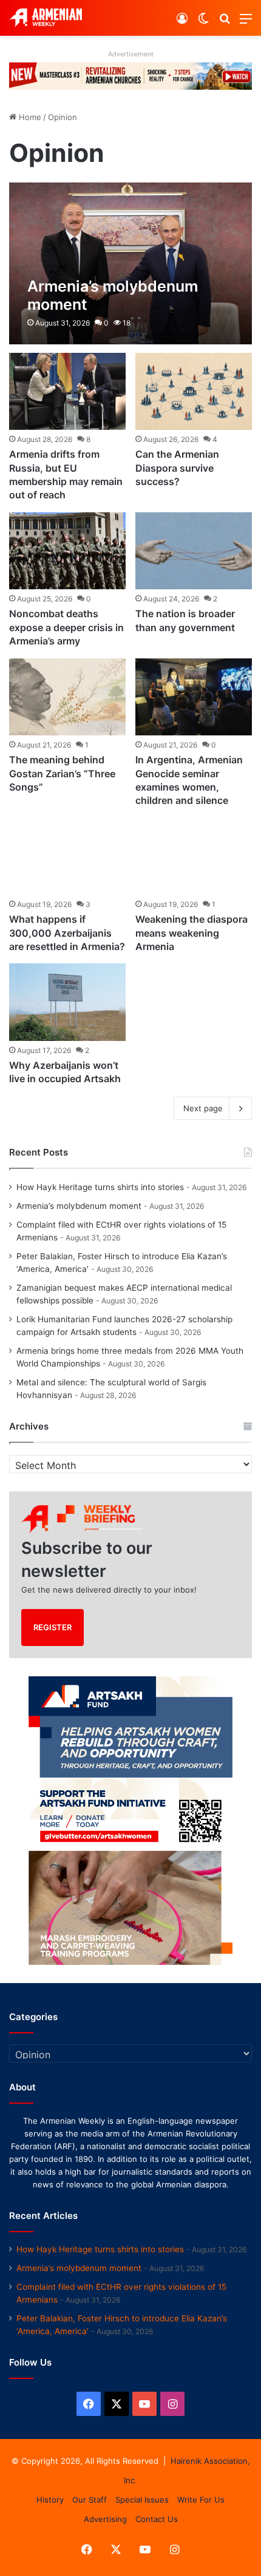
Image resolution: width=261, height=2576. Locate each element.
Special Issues (142, 2500)
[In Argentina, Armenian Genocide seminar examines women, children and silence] (193, 697)
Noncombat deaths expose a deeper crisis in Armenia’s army (66, 627)
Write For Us (201, 2500)
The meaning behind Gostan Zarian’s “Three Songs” (62, 773)
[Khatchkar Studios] (130, 75)
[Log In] (182, 23)
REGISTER (53, 1627)
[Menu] (246, 23)
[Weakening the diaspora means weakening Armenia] (193, 857)
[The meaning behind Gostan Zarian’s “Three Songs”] (67, 697)
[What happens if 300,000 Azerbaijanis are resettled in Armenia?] (67, 857)
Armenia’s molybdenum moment (79, 1206)
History (50, 2500)
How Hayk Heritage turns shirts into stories (100, 1187)
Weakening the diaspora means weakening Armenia (192, 933)
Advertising (105, 2519)
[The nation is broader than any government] (193, 551)
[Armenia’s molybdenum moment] (130, 263)
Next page (203, 1108)
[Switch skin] (203, 23)
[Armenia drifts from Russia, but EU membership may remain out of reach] (67, 392)
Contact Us (157, 2519)
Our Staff (90, 2500)
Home (29, 117)
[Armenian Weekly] (46, 18)
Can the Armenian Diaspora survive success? (177, 468)
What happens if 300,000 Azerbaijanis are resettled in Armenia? (67, 933)
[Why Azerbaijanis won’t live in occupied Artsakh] (67, 1002)
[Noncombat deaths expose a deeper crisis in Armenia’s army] (67, 551)
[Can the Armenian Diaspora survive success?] (193, 392)
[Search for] (225, 23)
